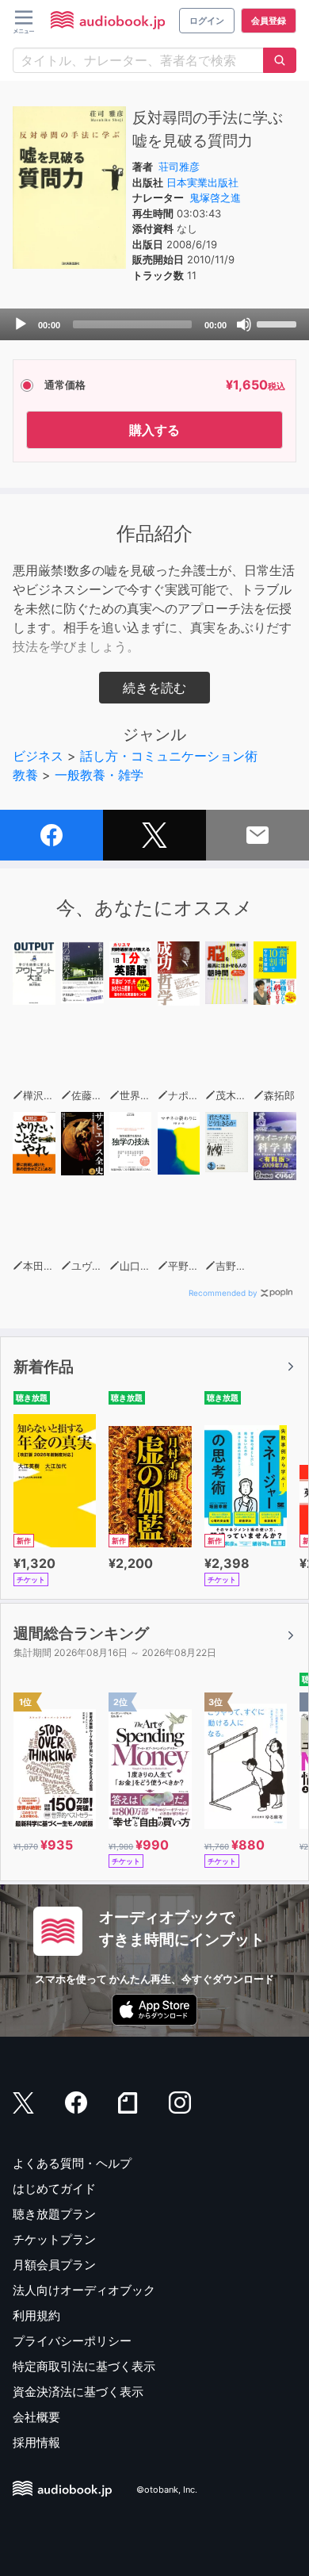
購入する (154, 430)
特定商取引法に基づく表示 (84, 2366)
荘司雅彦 (179, 167)
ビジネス (38, 756)
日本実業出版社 (202, 182)
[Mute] (244, 324)
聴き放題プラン (54, 2214)
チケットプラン (54, 2239)
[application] (154, 324)
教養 (25, 775)
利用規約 (36, 2315)
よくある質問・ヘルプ (72, 2163)
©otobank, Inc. (167, 2490)
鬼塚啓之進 (215, 197)
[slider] (279, 323)
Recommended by (223, 1293)
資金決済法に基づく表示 (78, 2392)
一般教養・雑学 (99, 775)
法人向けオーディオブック (84, 2290)
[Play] (21, 324)
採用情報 (36, 2442)
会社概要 (36, 2417)
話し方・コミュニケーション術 (169, 756)
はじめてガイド (54, 2189)
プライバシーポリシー (72, 2341)
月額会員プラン (54, 2265)
